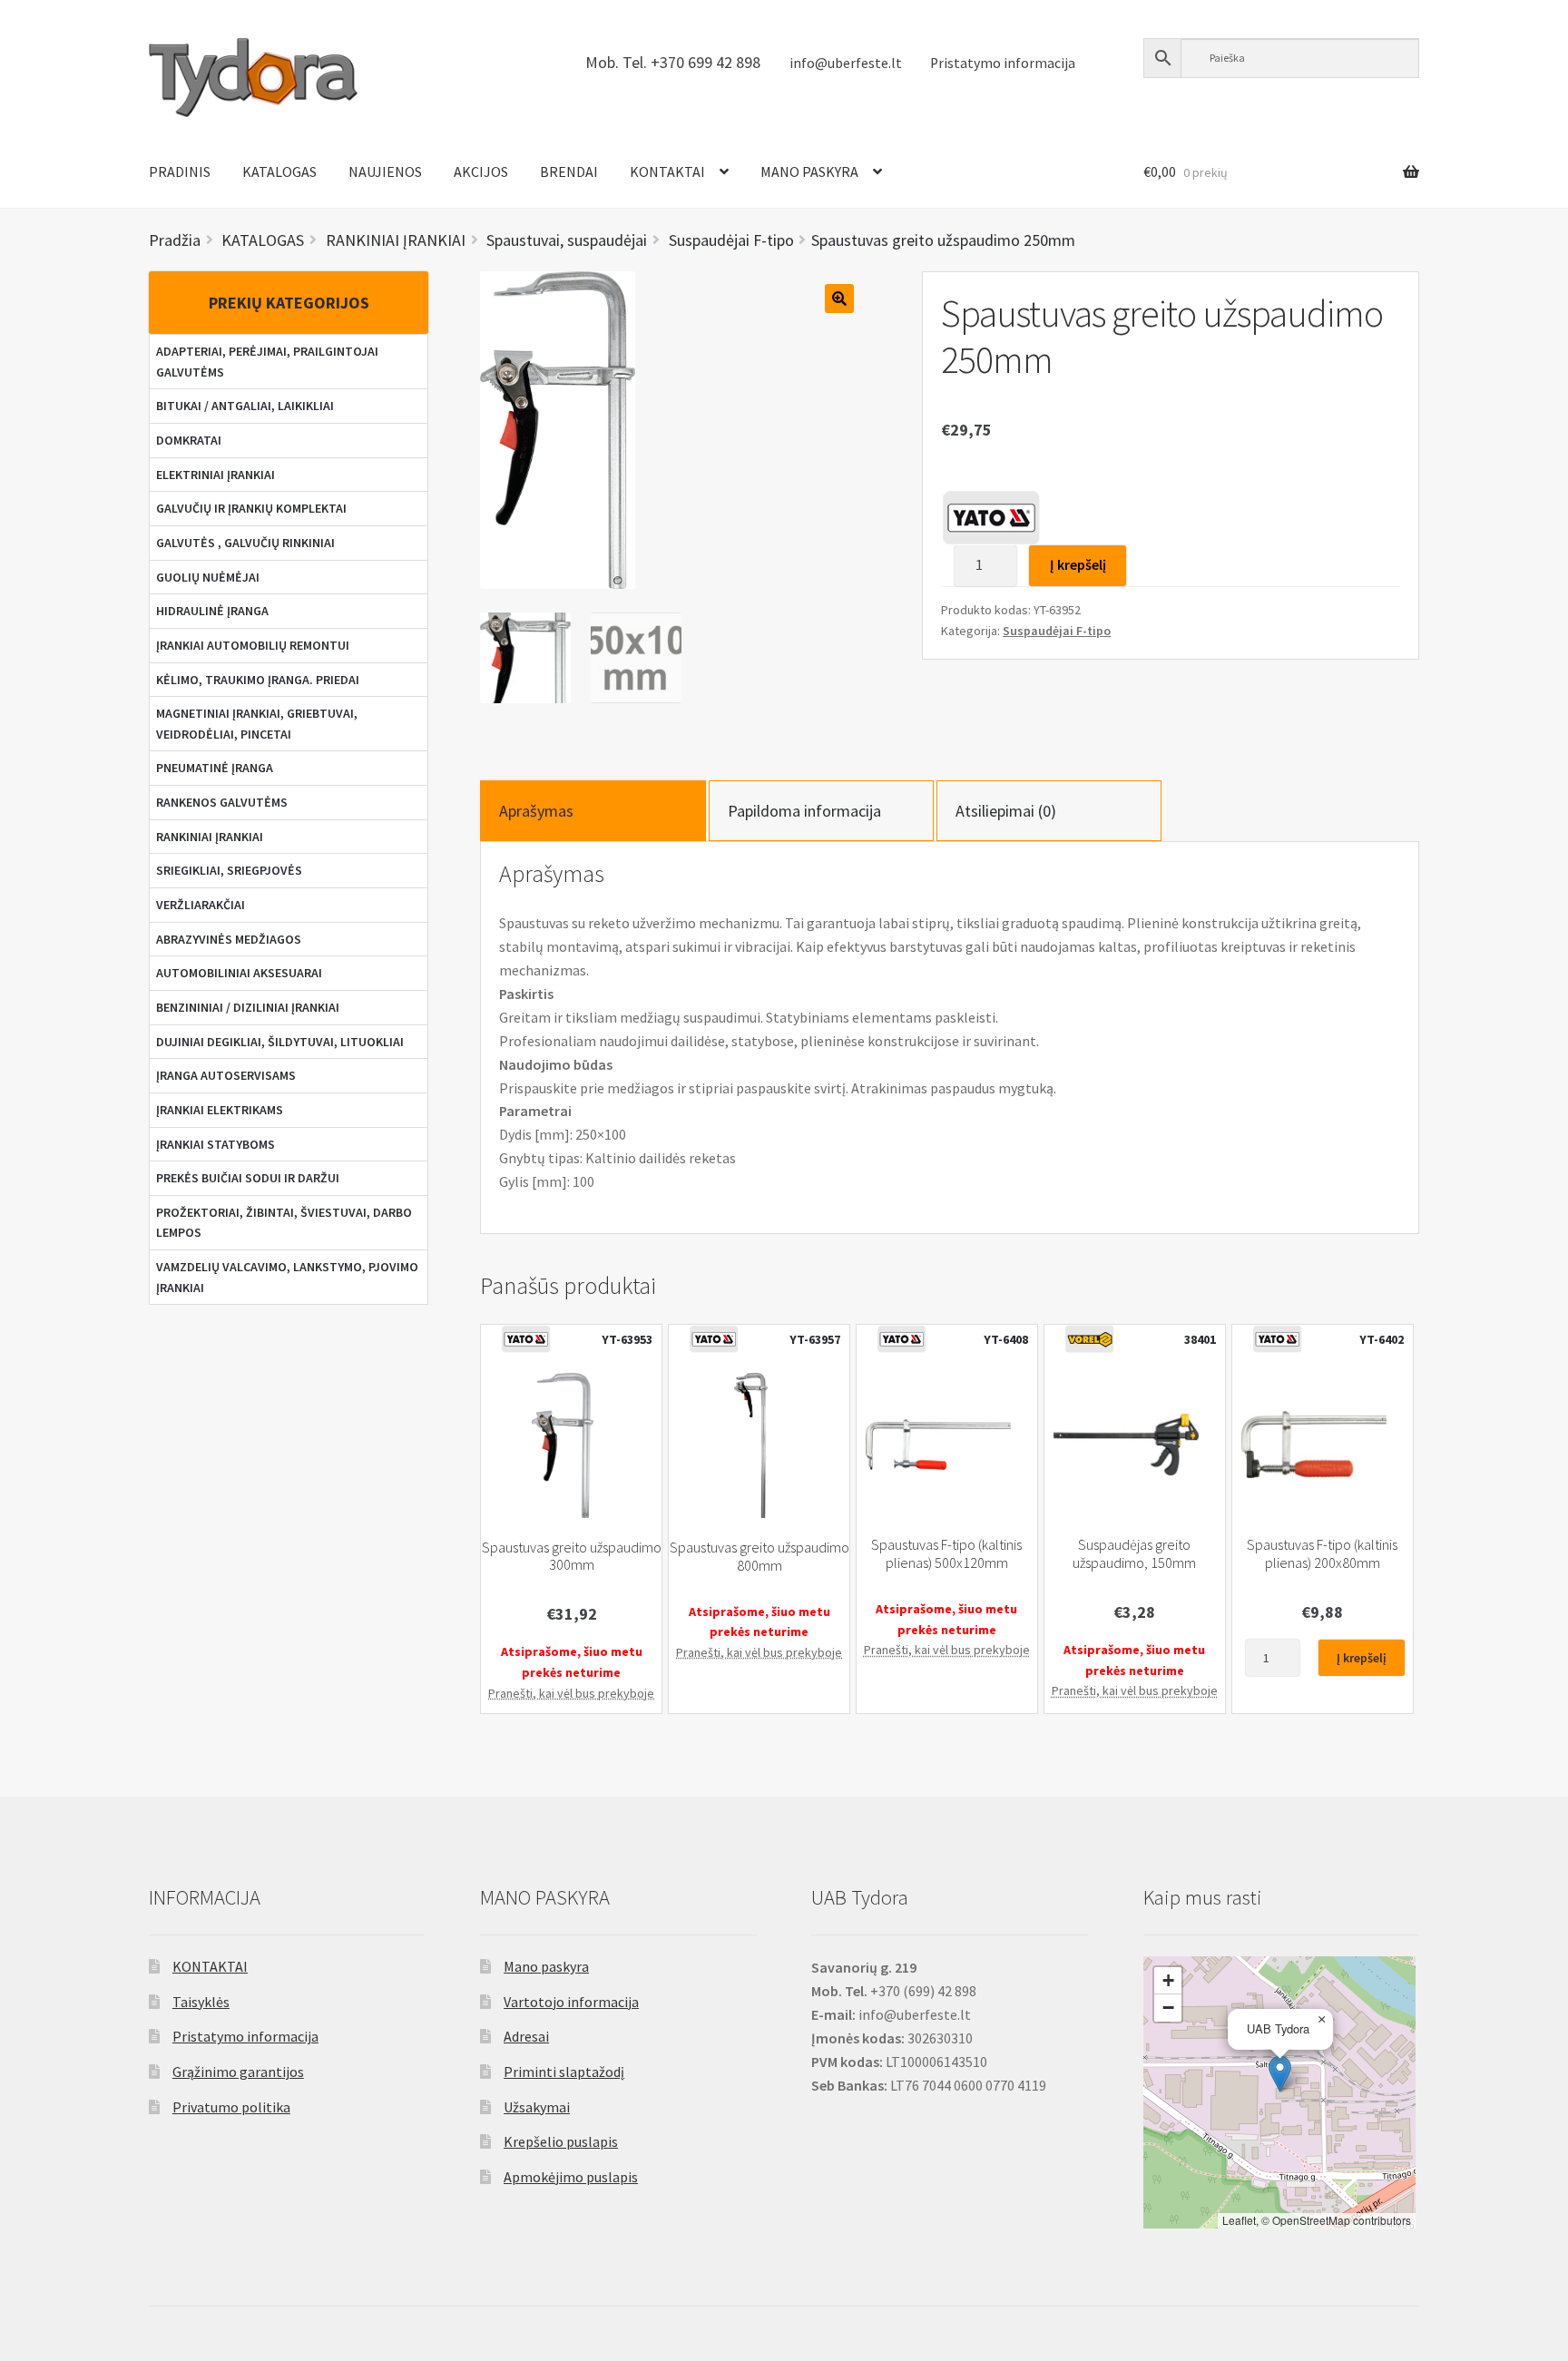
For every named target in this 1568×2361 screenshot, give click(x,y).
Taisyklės (201, 2002)
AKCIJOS (481, 171)
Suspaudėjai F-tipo (1057, 631)
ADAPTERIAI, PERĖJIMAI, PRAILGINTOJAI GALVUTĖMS (267, 362)
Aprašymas (536, 811)
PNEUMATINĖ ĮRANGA (215, 768)
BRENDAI (569, 171)
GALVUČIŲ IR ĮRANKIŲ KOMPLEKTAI (251, 508)
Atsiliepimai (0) (1006, 811)
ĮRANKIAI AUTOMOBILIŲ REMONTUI (253, 645)
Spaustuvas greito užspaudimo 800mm (759, 1556)
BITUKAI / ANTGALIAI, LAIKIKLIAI (245, 406)
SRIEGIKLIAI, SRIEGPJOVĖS (229, 870)
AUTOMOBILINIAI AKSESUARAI (239, 973)
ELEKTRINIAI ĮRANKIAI (216, 475)
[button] (1280, 2074)
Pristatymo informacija (1003, 63)
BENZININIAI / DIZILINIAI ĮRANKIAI (248, 1007)
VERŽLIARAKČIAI (201, 905)
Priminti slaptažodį (564, 2072)
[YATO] (991, 517)
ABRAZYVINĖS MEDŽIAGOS (229, 939)
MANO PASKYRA (809, 171)
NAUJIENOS (385, 171)
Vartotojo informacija (571, 2002)
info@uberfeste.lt (846, 63)
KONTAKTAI (667, 171)
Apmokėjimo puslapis (571, 2177)
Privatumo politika (231, 2107)
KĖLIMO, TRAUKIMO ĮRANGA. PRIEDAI (258, 680)
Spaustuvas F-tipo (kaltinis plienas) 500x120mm (946, 1553)
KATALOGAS (279, 171)
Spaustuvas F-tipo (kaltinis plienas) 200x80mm (1322, 1553)
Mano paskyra (546, 1966)
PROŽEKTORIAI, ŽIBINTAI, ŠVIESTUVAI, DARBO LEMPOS (284, 1223)
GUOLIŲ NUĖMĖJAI (208, 577)
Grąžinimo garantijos (238, 2072)
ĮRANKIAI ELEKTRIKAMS (220, 1110)
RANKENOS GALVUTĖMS (222, 802)
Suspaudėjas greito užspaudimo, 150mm (1134, 1553)
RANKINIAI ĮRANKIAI (210, 837)
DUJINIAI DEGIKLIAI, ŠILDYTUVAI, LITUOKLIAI (280, 1042)
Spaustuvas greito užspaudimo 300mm (572, 1556)
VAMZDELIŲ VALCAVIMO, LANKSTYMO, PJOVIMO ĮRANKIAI (287, 1277)
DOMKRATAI (189, 440)
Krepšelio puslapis (561, 2141)
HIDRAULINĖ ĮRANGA (212, 611)
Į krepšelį (1078, 564)
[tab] (593, 811)
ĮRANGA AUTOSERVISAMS (226, 1075)
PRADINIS (180, 171)
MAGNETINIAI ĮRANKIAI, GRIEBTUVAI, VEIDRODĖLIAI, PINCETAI (257, 724)
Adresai (526, 2036)
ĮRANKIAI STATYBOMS (216, 1144)
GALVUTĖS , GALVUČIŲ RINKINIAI (245, 543)
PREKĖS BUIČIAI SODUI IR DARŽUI (248, 1178)
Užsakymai (537, 2107)
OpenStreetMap (1311, 2220)
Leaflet (1239, 2220)
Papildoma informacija (804, 811)
